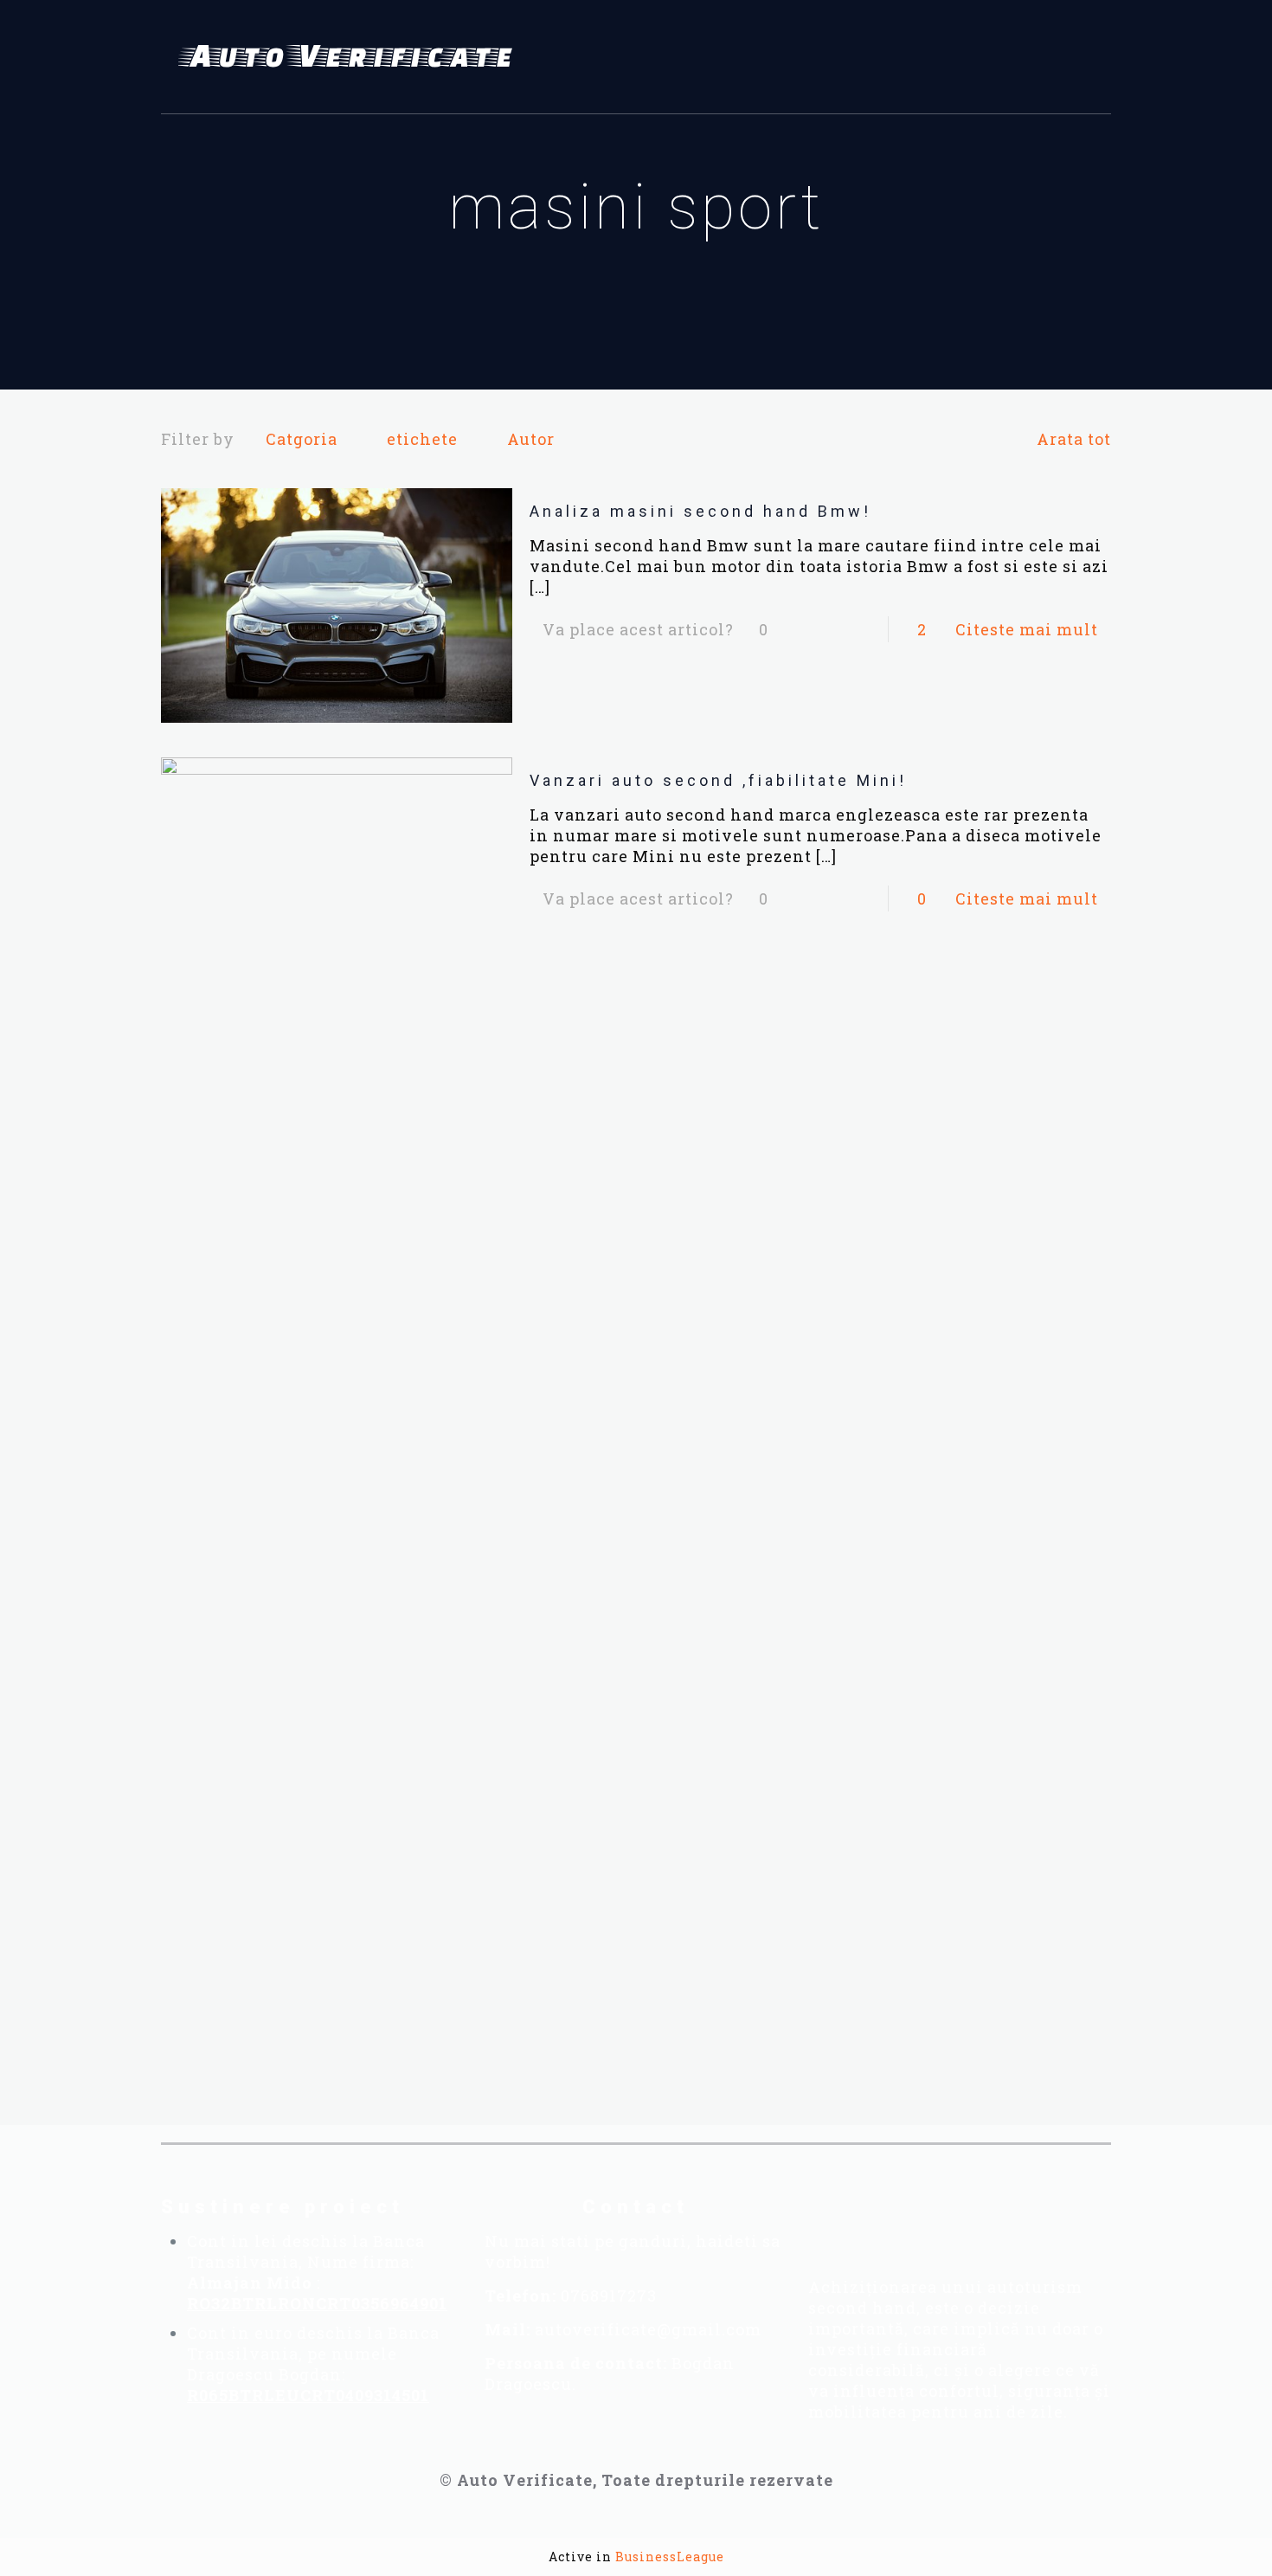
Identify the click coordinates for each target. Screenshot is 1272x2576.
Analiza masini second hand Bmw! (700, 511)
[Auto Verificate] (351, 57)
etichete (422, 439)
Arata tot (1074, 439)
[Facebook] (864, 2219)
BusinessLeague (670, 2557)
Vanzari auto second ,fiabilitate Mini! (718, 780)
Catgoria (302, 439)
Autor (531, 439)
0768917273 (609, 2296)
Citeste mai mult (1027, 629)
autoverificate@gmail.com (648, 2329)
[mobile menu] (1088, 57)
